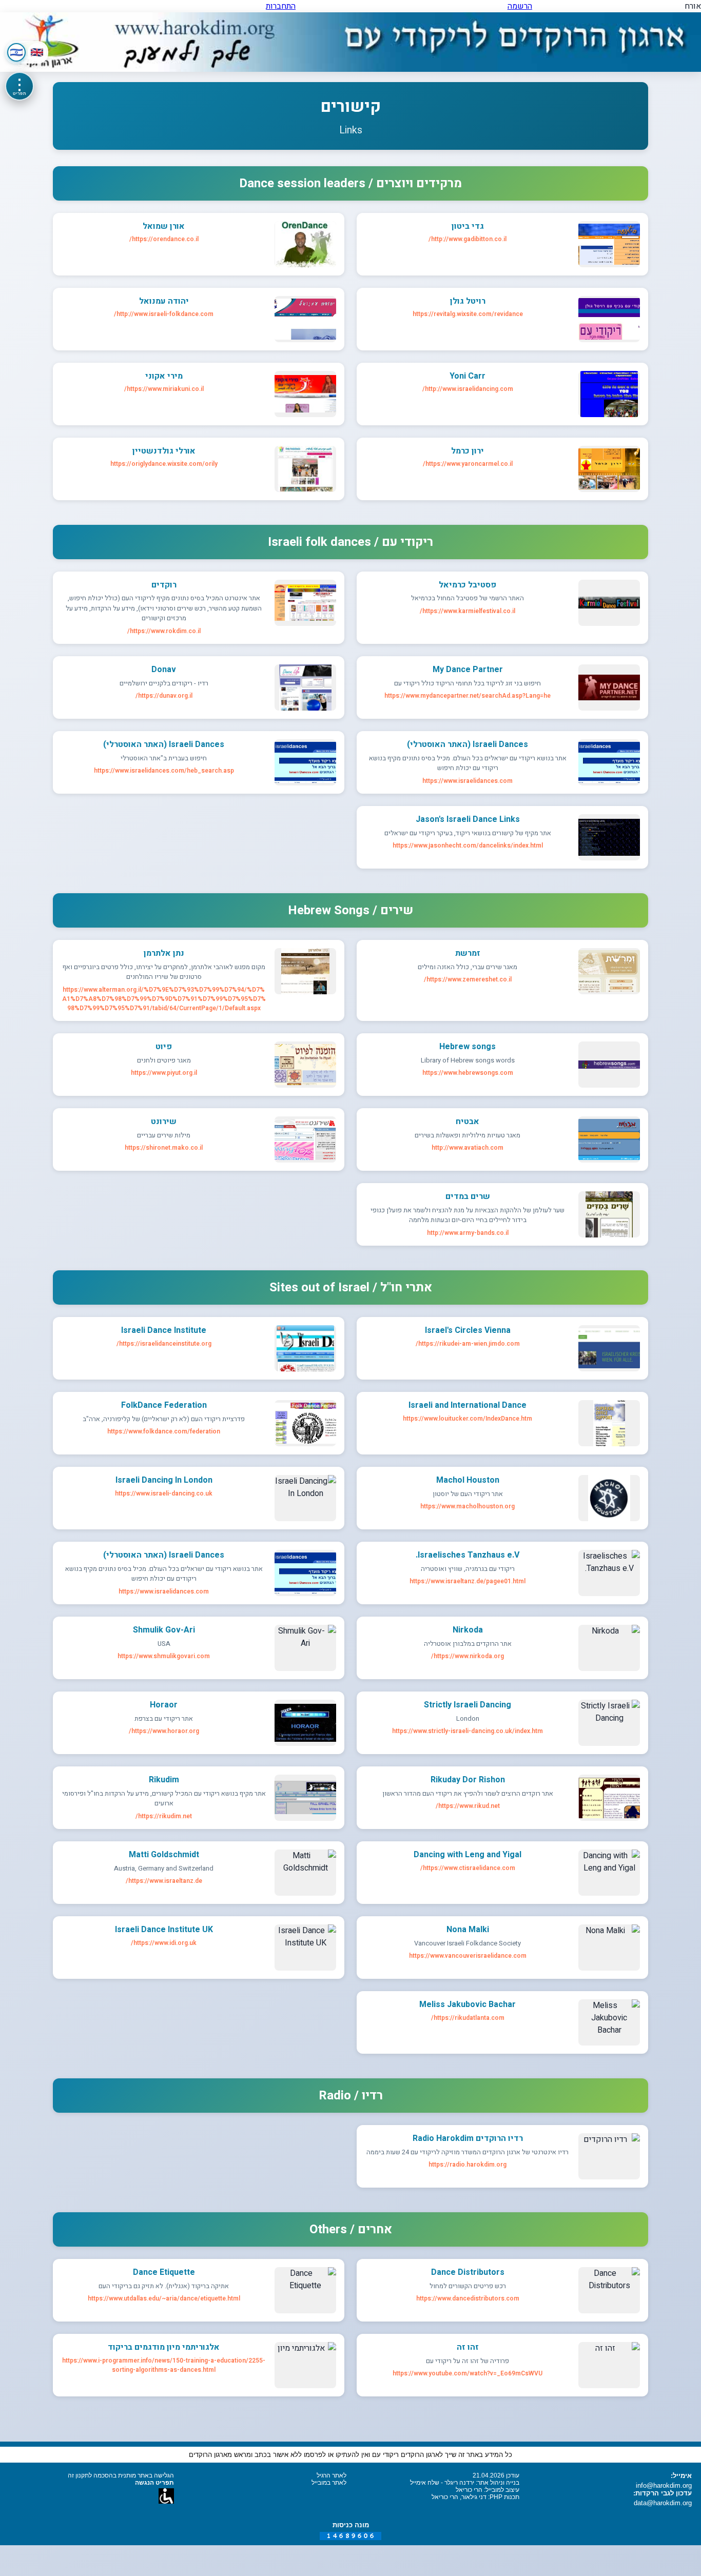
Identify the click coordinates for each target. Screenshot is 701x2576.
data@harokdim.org (663, 2503)
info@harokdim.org (664, 2485)
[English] (37, 52)
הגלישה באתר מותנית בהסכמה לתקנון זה (121, 2475)
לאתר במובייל (329, 2483)
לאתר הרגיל (332, 2475)
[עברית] (16, 52)
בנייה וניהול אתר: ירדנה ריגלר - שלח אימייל (465, 2483)
